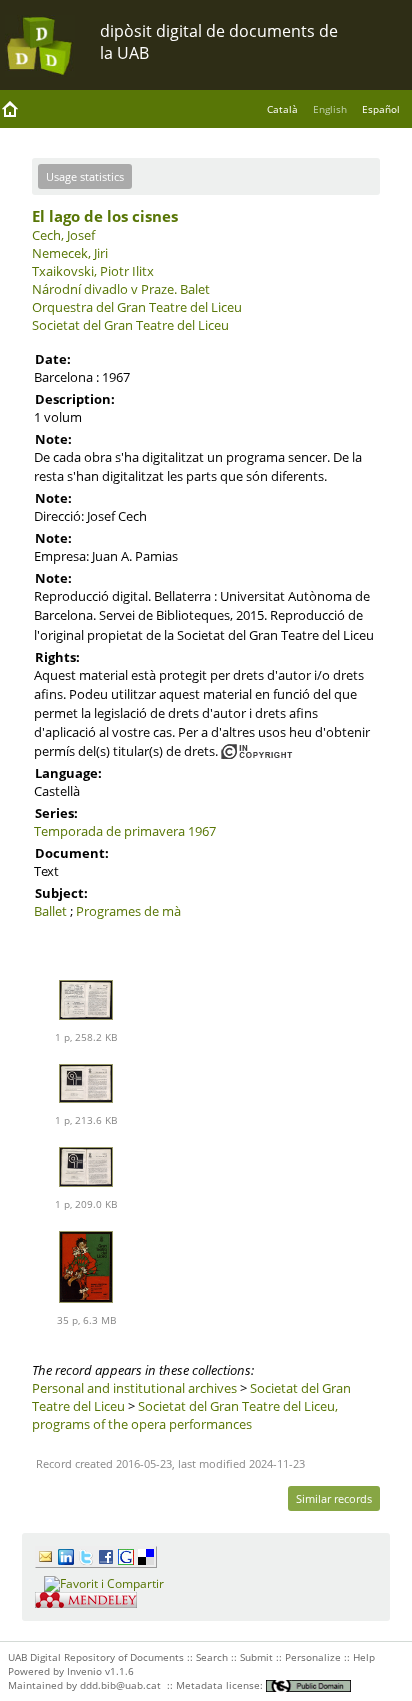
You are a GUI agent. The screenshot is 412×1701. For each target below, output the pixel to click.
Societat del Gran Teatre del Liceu (130, 325)
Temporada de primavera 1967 (125, 831)
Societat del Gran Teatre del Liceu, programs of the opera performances (185, 1415)
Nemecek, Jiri (70, 253)
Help (364, 1657)
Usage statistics (85, 176)
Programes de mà (128, 911)
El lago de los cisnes (105, 216)
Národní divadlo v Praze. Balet (121, 289)
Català (282, 109)
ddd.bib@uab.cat (120, 1685)
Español (381, 109)
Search (212, 1657)
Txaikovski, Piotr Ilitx (93, 271)
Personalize (313, 1657)
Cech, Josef (63, 235)
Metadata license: (221, 1685)
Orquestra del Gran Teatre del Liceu (137, 307)
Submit (256, 1657)
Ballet (50, 911)
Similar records (334, 1498)
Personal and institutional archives (134, 1388)
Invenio (84, 1671)
